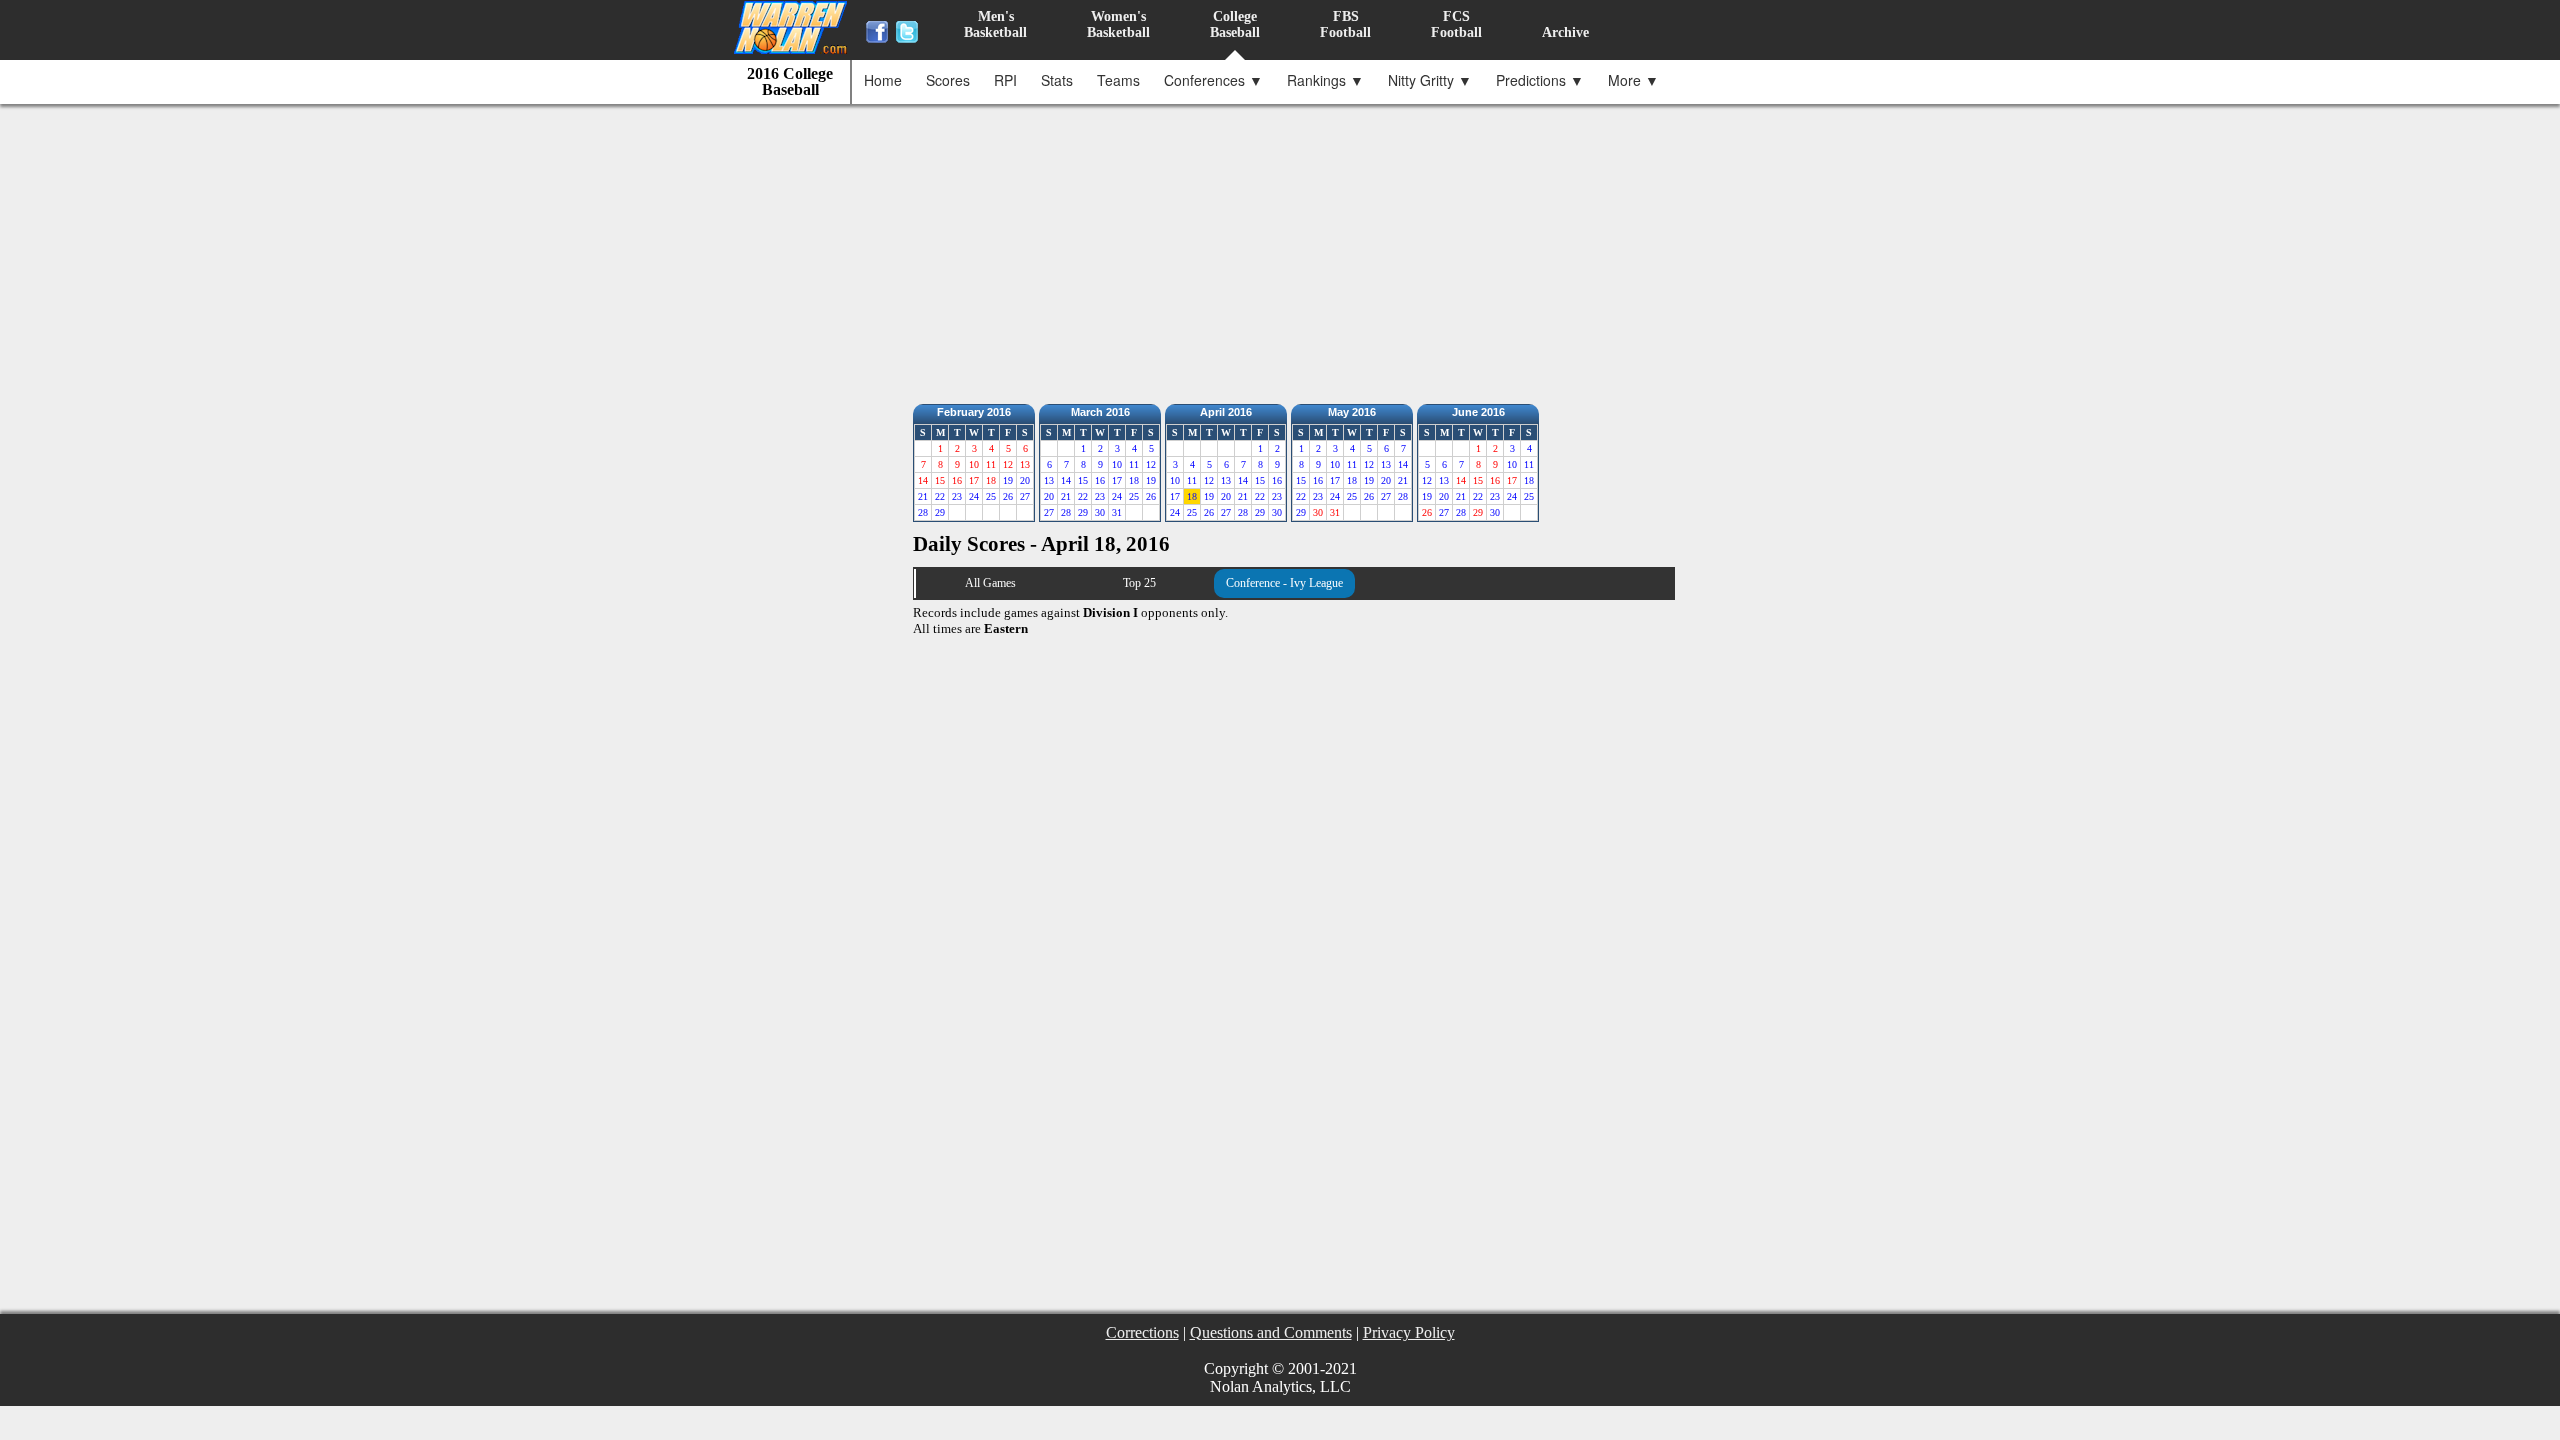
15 (1083, 480)
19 (1008, 480)
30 (1100, 512)
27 (1025, 496)
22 (940, 496)
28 (923, 512)
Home (883, 80)
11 (1134, 464)
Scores (948, 80)
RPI (1005, 80)
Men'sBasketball (995, 24)
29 (940, 512)
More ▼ (1633, 80)
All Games (990, 583)
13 (1049, 480)
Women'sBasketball (1118, 24)
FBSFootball (1345, 24)
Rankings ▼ (1325, 80)
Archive (1565, 32)
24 (974, 496)
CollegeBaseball (1235, 24)
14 (1066, 480)
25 (991, 496)
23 (957, 496)
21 (923, 496)
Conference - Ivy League (1284, 583)
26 (1008, 496)
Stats (1057, 80)
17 (1117, 480)
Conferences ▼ (1213, 80)
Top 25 (1139, 583)
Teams (1118, 80)
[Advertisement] (1285, 249)
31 (1117, 512)
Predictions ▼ (1540, 80)
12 (1151, 464)
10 (1117, 464)
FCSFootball (1456, 24)
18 (1134, 480)
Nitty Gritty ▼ (1430, 80)
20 (1025, 480)
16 (1100, 480)
